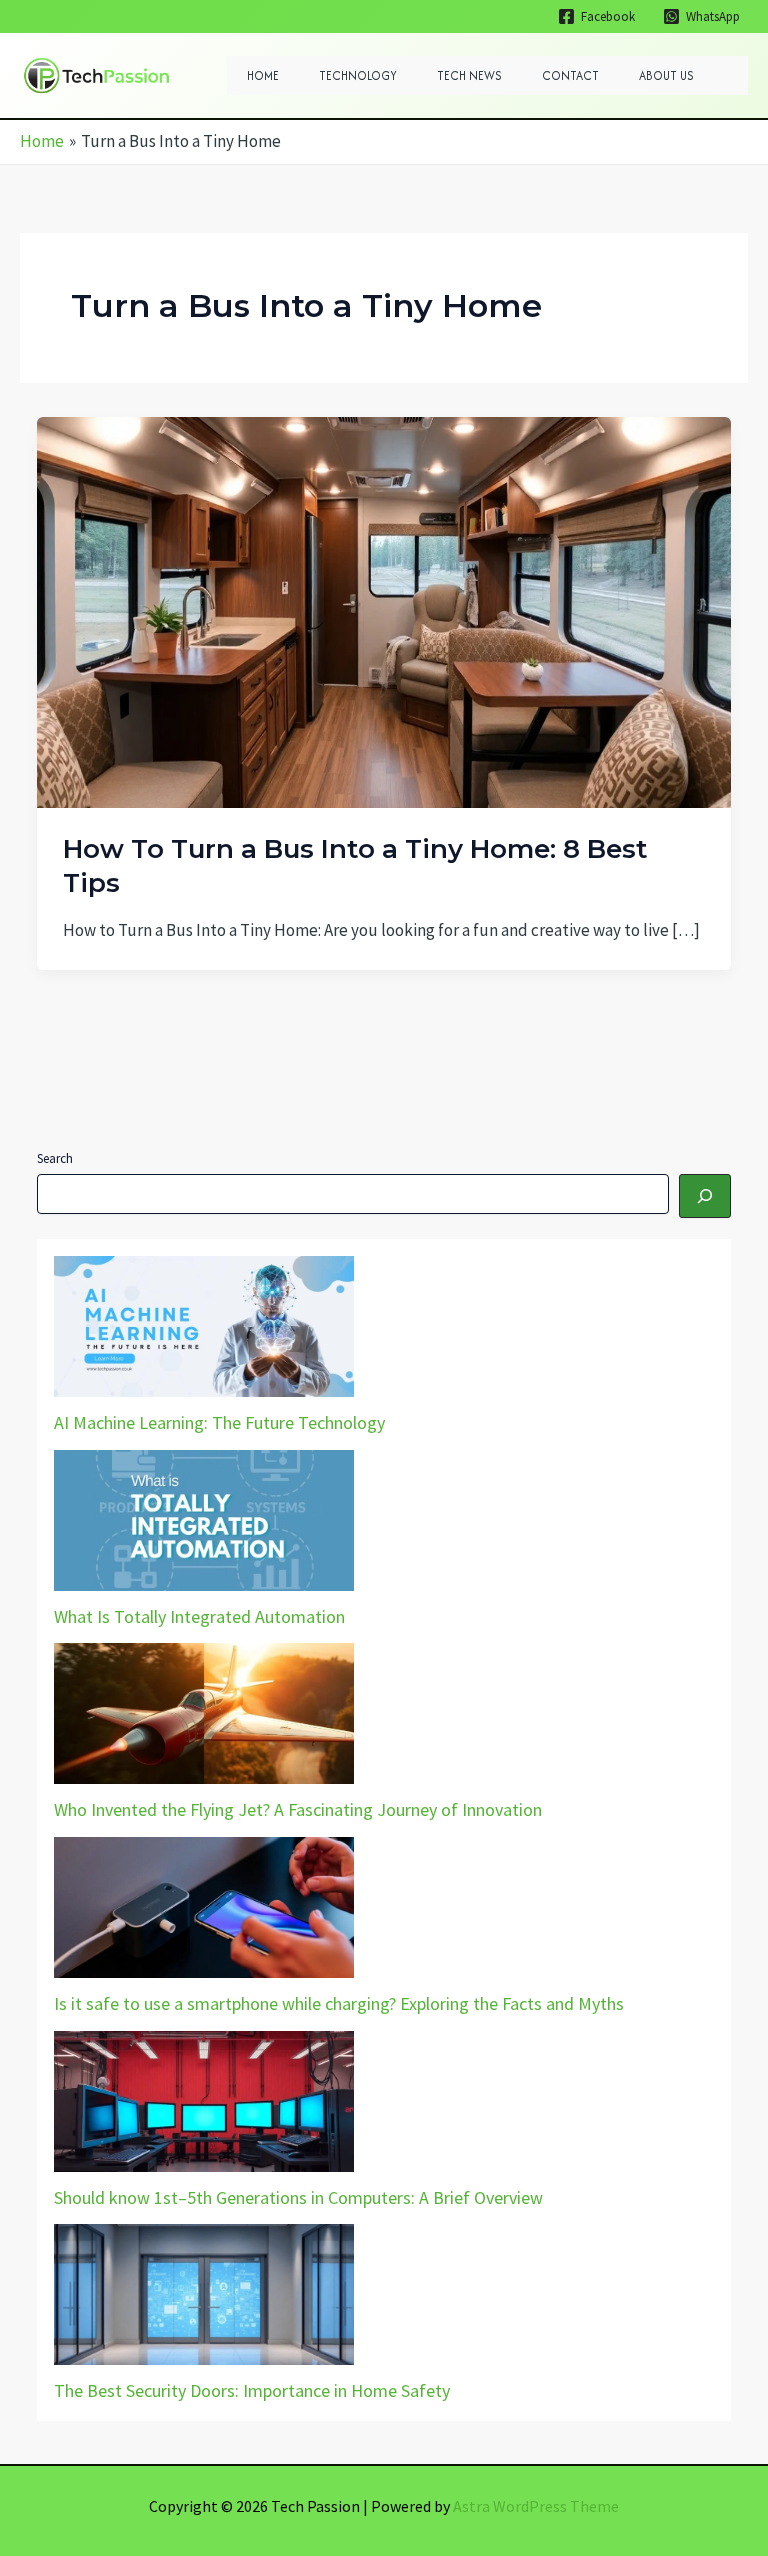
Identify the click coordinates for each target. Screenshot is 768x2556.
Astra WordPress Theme (536, 2506)
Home (263, 75)
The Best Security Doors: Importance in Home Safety (252, 2390)
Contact (570, 75)
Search (55, 1158)
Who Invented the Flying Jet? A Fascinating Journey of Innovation (298, 1809)
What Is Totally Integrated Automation (199, 1616)
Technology (358, 75)
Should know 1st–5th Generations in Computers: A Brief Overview (298, 2197)
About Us (666, 75)
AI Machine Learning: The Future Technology (219, 1422)
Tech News (469, 75)
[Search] (705, 1196)
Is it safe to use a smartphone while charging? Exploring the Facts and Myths (339, 2003)
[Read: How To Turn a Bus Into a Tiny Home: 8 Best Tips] (384, 611)
